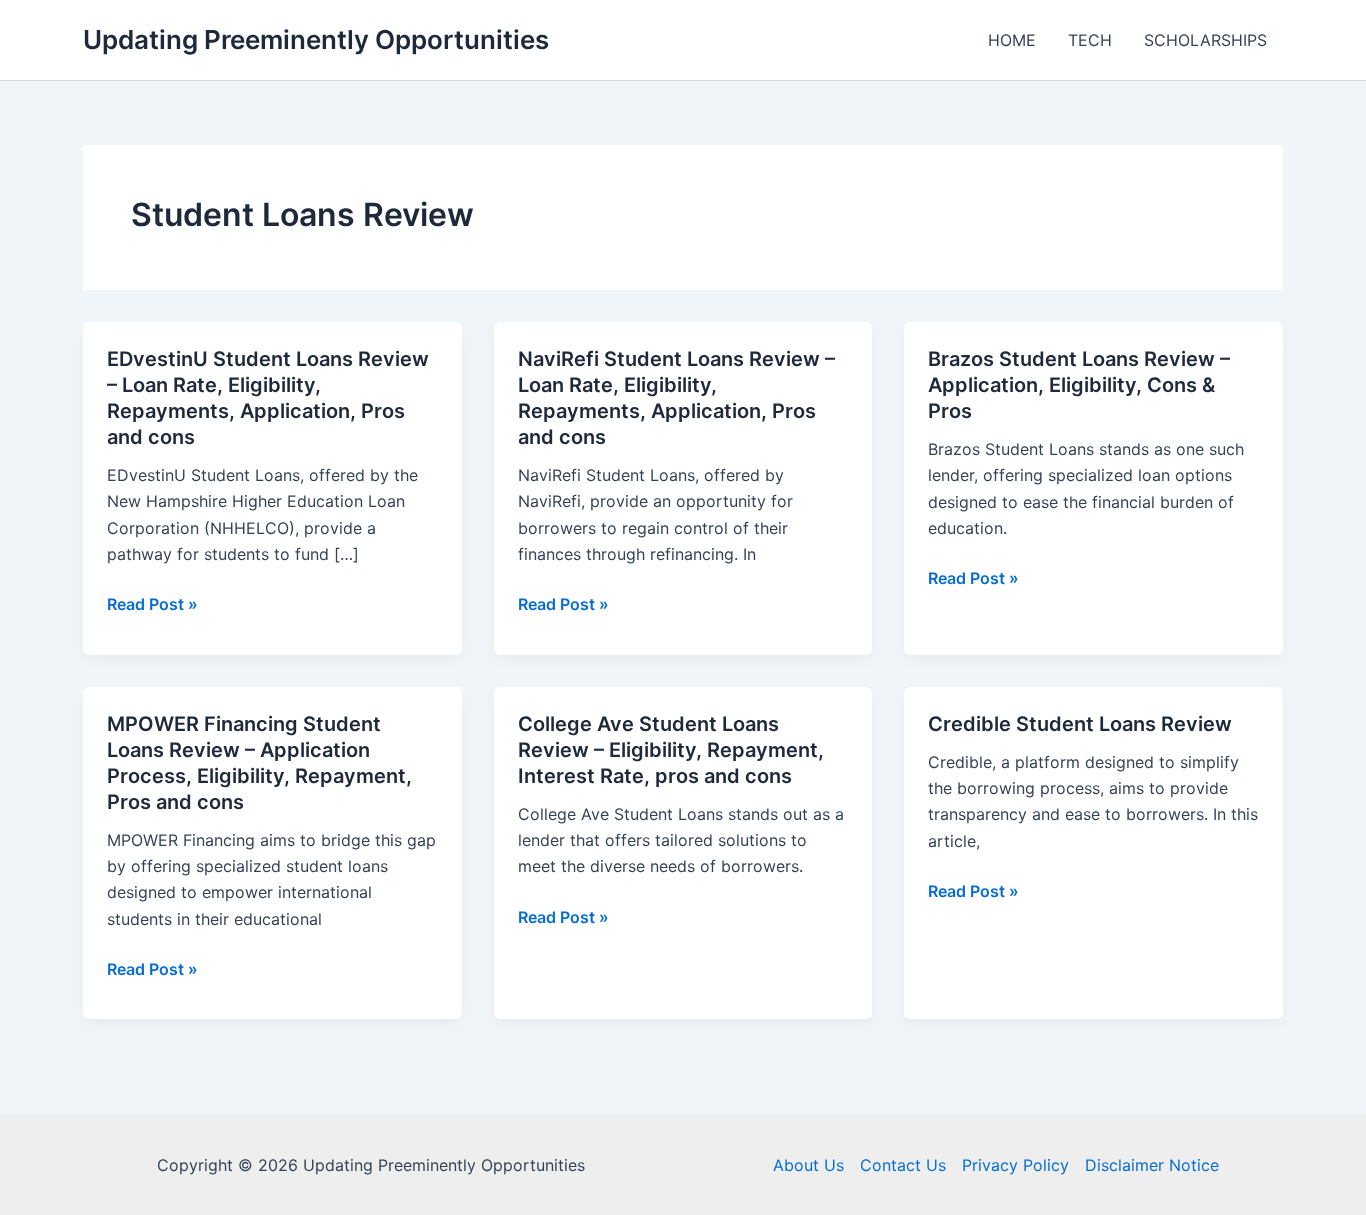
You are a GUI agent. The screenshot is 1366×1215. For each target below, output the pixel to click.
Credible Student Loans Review (1080, 724)
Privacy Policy (1015, 1165)
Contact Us (903, 1165)
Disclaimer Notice (1152, 1165)
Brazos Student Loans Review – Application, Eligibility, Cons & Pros (1079, 385)
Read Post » (152, 605)
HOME (1012, 40)
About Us (808, 1165)
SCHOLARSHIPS (1205, 40)
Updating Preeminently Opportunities (316, 39)
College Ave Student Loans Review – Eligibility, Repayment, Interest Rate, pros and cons (671, 750)
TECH (1090, 40)
